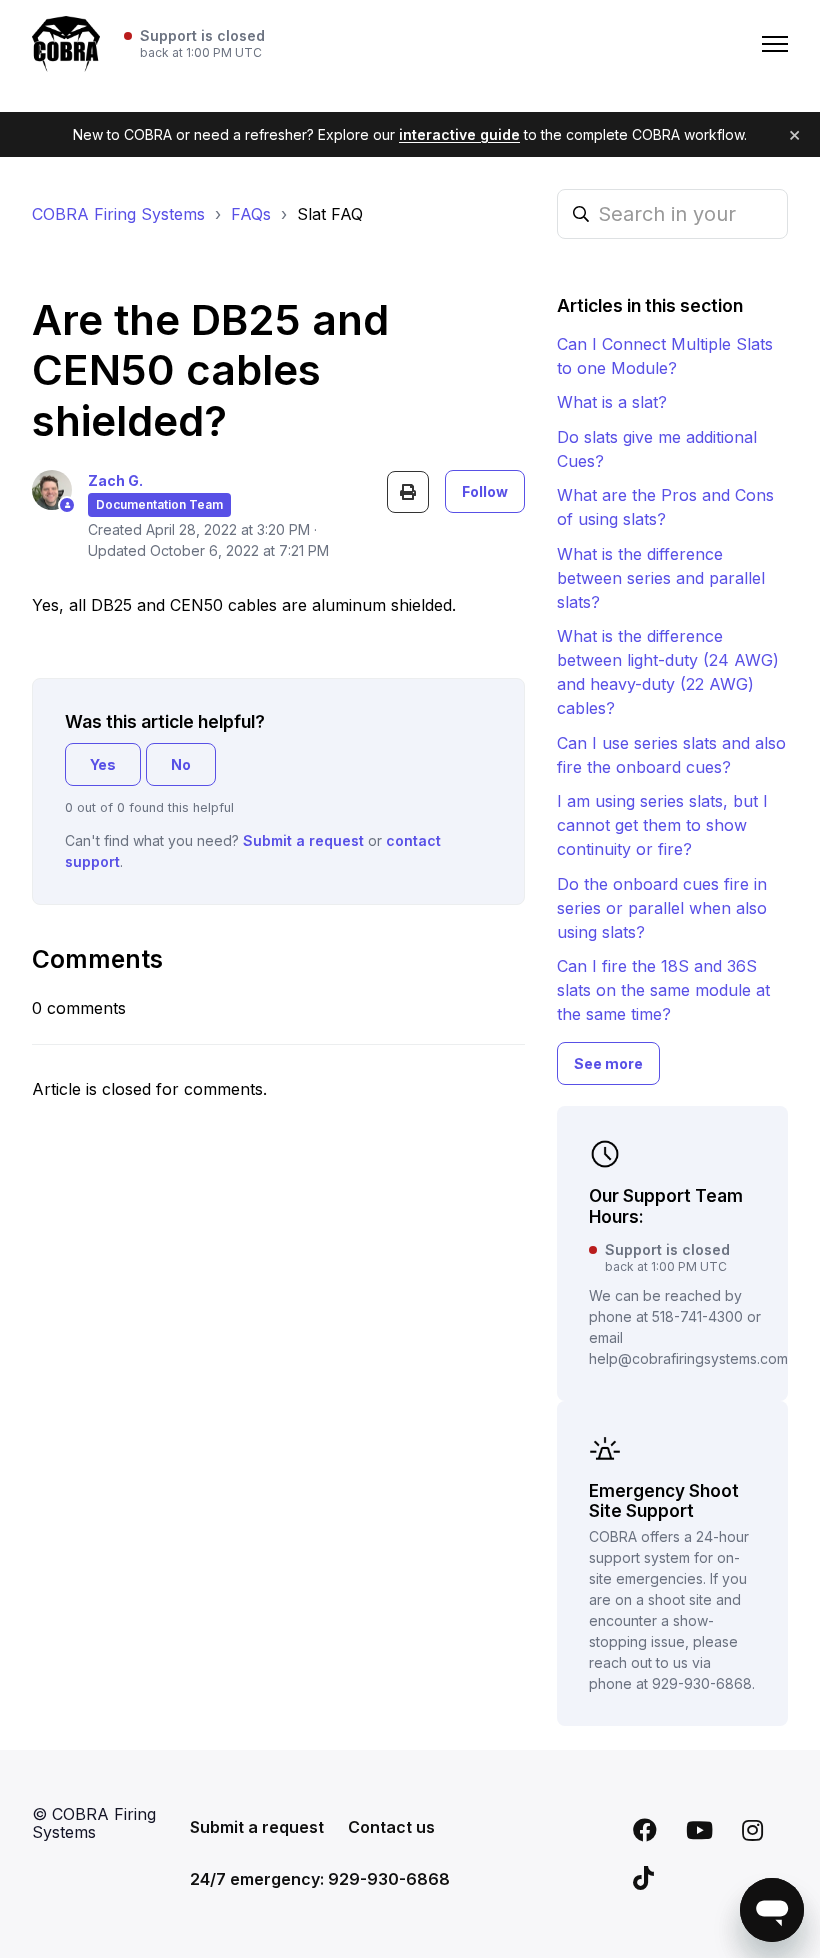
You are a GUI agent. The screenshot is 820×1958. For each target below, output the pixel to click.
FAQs (251, 214)
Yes (103, 764)
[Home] (66, 44)
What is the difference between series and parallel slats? (661, 578)
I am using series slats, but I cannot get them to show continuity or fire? (662, 825)
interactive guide (459, 134)
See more (608, 1063)
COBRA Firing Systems (118, 214)
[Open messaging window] (772, 1910)
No (181, 764)
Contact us (391, 1827)
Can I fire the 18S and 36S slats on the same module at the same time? (663, 990)
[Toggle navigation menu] (775, 44)
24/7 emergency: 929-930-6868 (320, 1879)
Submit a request (303, 840)
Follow (485, 491)
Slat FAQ (330, 214)
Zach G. (115, 480)
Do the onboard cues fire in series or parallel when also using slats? (662, 908)
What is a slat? (612, 402)
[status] (194, 44)
